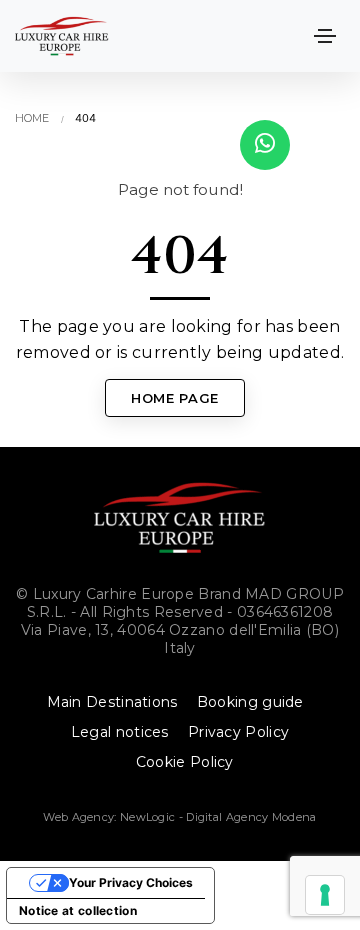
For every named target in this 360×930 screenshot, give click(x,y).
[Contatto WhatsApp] (265, 145)
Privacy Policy (238, 732)
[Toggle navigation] (325, 36)
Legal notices (120, 732)
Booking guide (250, 702)
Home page (175, 398)
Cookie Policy (185, 762)
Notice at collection (78, 910)
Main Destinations (112, 702)
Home (32, 118)
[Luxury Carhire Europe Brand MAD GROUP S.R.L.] (62, 36)
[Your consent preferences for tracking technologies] (325, 895)
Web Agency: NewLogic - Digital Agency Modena (179, 817)
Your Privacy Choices (131, 882)
